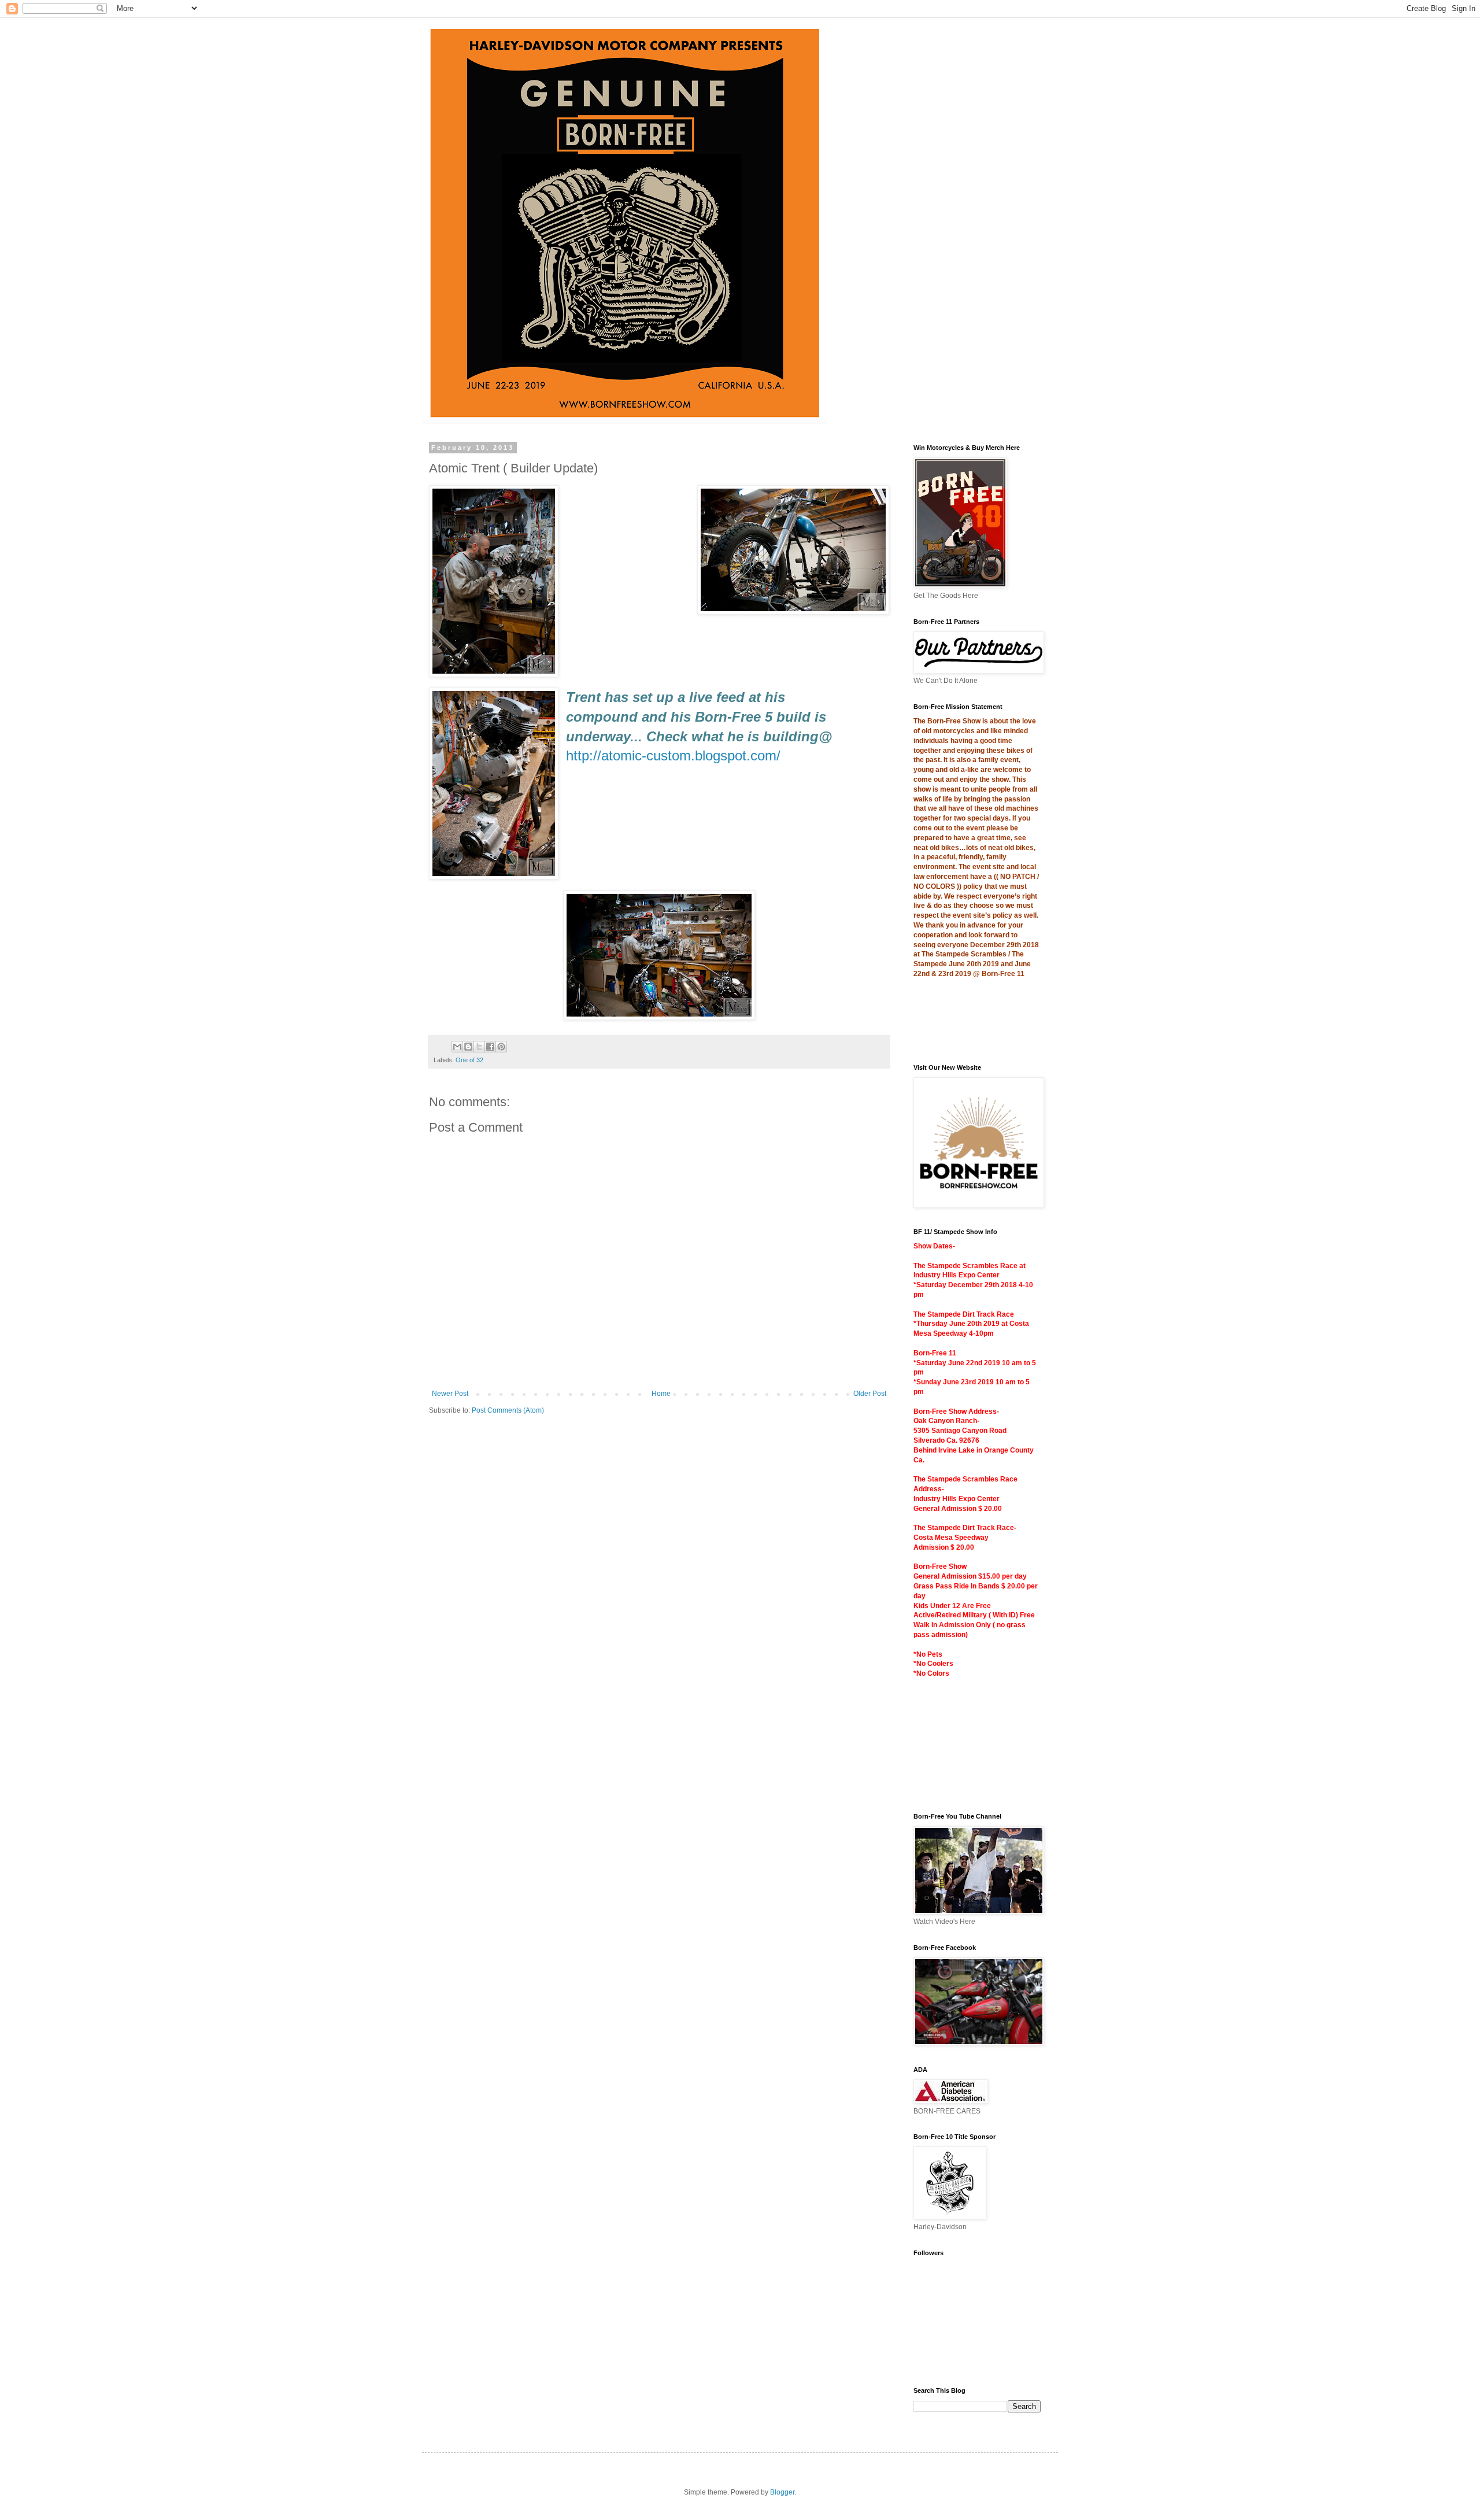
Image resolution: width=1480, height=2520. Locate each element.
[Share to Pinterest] (501, 1047)
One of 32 (469, 1060)
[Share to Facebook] (490, 1047)
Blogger (782, 2492)
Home (661, 1394)
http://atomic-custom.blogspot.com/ (673, 755)
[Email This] (457, 1047)
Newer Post (450, 1394)
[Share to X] (479, 1047)
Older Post (870, 1394)
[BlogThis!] (468, 1047)
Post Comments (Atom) (508, 1410)
